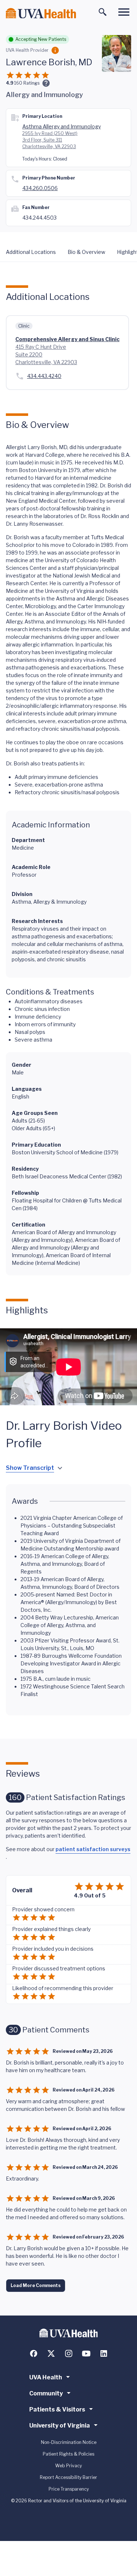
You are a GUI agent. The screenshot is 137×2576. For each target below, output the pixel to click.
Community (46, 2393)
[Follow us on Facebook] (34, 2353)
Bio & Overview (86, 252)
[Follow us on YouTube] (86, 2353)
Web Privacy (68, 2466)
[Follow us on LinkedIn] (104, 2353)
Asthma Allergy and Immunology (62, 126)
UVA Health (46, 2377)
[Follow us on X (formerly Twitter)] (51, 2353)
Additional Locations (31, 252)
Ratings (27, 83)
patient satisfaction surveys (93, 1849)
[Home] (41, 13)
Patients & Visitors (57, 2409)
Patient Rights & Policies (68, 2454)
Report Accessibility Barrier (68, 2477)
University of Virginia (60, 2426)
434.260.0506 (40, 188)
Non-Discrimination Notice (69, 2442)
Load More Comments (36, 2285)
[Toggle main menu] (124, 12)
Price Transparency (69, 2489)
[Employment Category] (55, 50)
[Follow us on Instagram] (69, 2353)
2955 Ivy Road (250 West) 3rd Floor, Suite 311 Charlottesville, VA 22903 (50, 140)
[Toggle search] (103, 12)
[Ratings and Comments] (46, 83)
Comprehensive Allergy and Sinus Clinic (67, 339)
